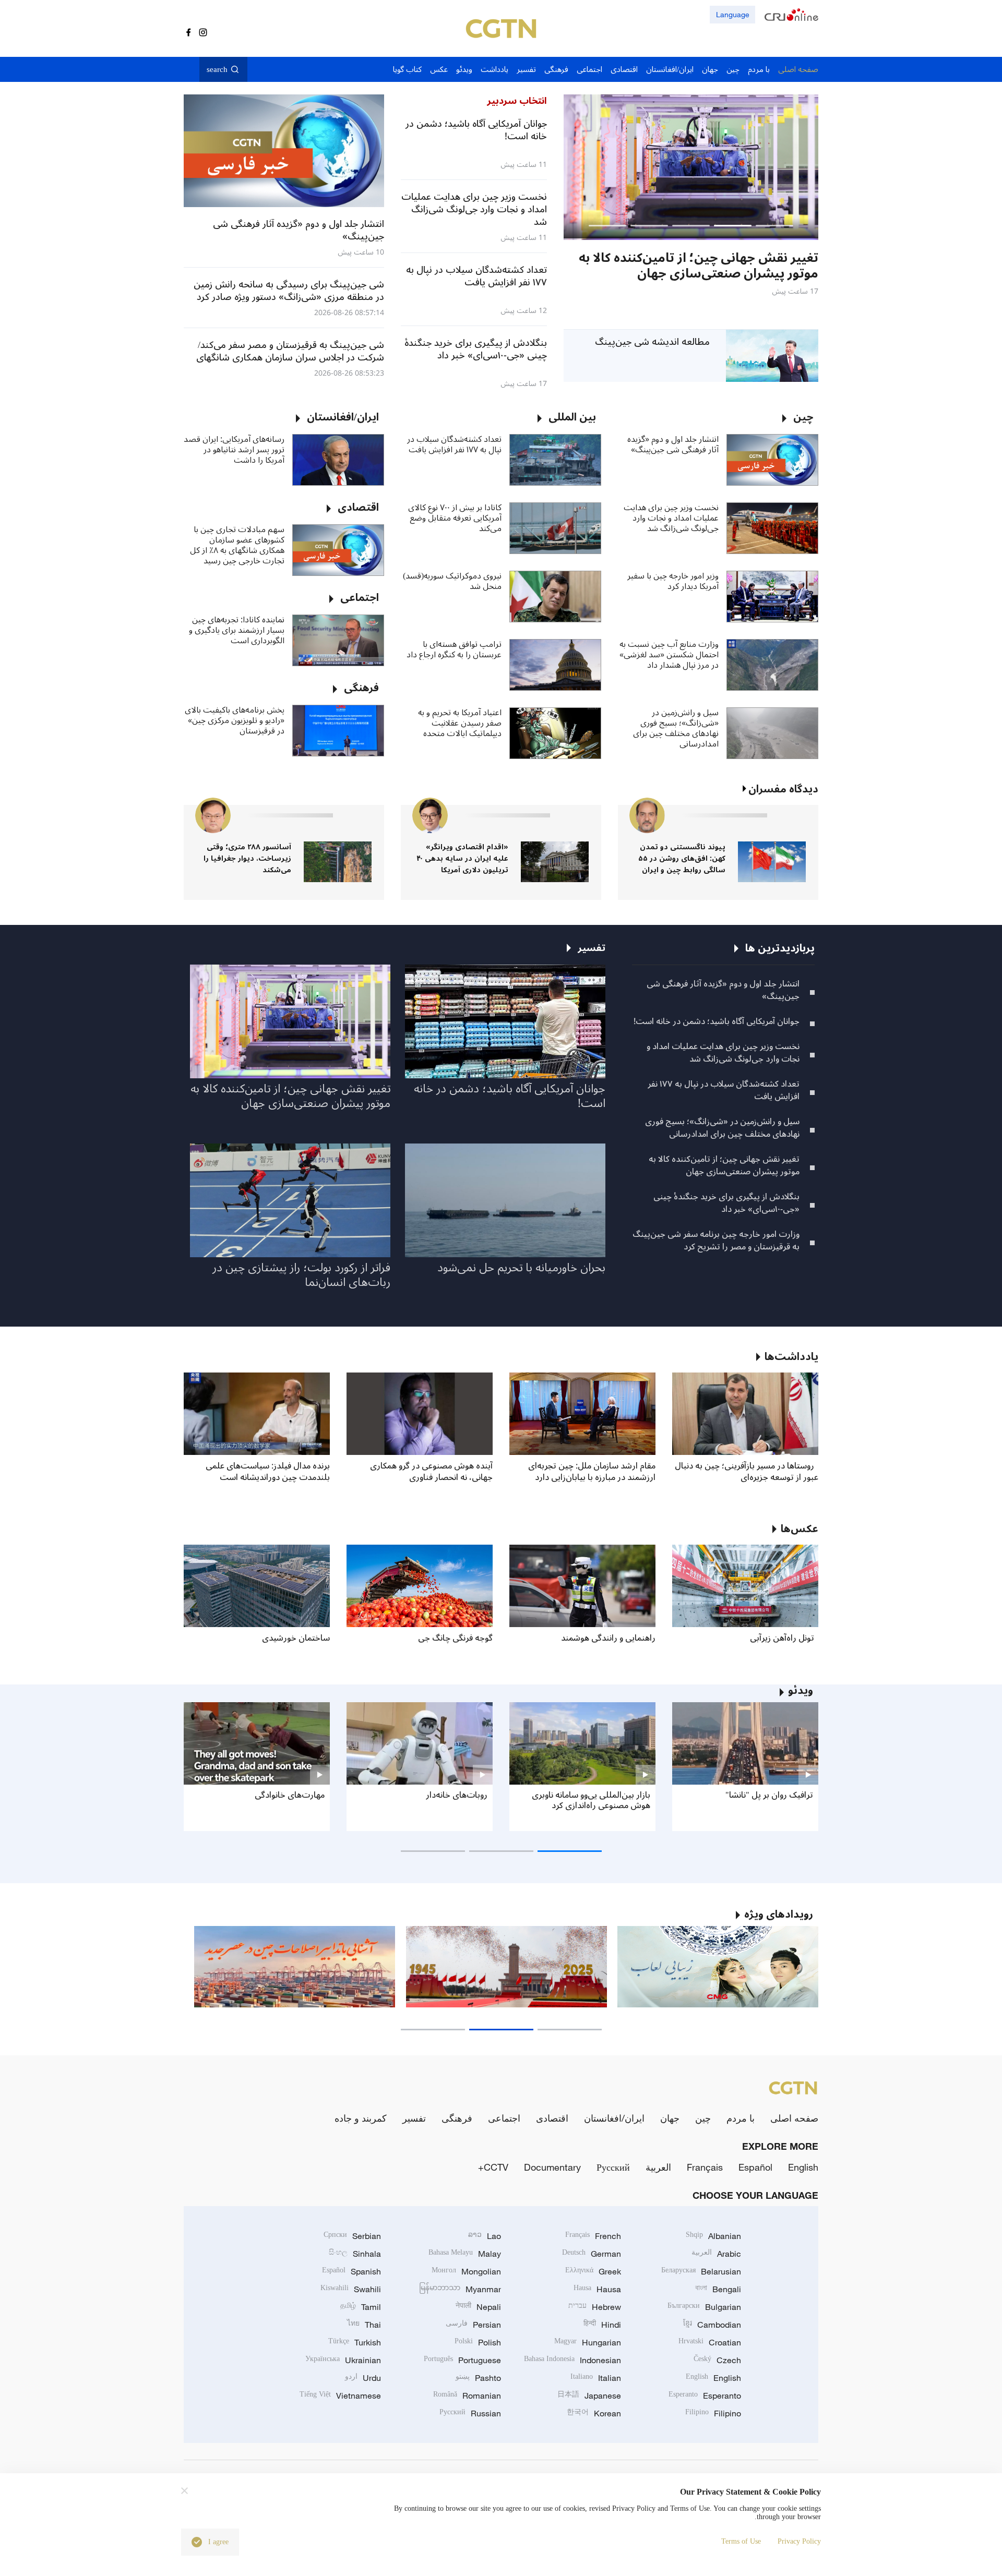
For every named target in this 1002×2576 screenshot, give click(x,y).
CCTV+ (493, 2167)
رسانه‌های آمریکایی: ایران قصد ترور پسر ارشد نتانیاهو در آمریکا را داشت (234, 450)
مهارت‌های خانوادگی (290, 1795)
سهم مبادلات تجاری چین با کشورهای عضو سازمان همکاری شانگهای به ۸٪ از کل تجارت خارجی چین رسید (237, 545)
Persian (473, 2325)
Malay (465, 2254)
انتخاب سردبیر (517, 101)
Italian (596, 2378)
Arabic (716, 2254)
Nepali (478, 2307)
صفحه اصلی (794, 2118)
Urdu (363, 2378)
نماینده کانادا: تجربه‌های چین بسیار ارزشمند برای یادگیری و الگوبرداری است (237, 630)
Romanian (467, 2396)
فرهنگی (457, 2118)
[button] (774, 226)
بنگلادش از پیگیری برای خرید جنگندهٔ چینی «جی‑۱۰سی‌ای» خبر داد (726, 1203)
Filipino (713, 2413)
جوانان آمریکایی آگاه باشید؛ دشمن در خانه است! (717, 1021)
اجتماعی (504, 2118)
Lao (485, 2236)
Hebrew (595, 2307)
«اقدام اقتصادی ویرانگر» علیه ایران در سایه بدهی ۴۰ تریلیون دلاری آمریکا (462, 858)
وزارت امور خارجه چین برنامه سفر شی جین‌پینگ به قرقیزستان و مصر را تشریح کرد (716, 1241)
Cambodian (712, 2325)
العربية (658, 2167)
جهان (670, 2118)
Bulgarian (704, 2307)
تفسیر (414, 2118)
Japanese (589, 2396)
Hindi (602, 2325)
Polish (478, 2342)
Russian (470, 2413)
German (592, 2254)
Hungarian (588, 2342)
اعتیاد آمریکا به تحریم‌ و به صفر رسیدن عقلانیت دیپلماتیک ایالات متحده (460, 723)
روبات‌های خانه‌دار (457, 1795)
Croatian (710, 2342)
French (593, 2236)
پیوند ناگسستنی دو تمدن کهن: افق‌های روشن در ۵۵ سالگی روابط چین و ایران (682, 858)
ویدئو (801, 1691)
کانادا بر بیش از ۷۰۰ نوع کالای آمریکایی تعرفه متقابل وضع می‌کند (455, 518)
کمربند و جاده (361, 2118)
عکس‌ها (800, 1529)
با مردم (741, 2118)
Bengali (718, 2289)
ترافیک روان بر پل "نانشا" (769, 1795)
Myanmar (460, 2289)
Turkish (355, 2342)
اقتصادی (552, 2118)
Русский (613, 2167)
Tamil (361, 2307)
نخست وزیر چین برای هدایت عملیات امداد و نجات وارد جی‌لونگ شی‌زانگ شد (671, 518)
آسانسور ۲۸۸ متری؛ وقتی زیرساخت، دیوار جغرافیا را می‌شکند (247, 858)
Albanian (713, 2236)
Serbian (352, 2236)
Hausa (597, 2289)
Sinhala (355, 2254)
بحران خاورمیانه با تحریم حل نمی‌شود (521, 1268)
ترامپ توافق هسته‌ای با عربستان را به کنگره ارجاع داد (454, 649)
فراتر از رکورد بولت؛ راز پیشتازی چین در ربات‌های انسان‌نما (301, 1275)
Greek (593, 2271)
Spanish (351, 2271)
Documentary (552, 2167)
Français (705, 2167)
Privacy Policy (799, 2541)
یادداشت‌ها (791, 1357)
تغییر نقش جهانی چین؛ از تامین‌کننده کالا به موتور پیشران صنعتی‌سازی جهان (724, 1165)
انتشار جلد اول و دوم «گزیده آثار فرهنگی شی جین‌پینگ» (673, 444)
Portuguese (462, 2360)
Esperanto (705, 2396)
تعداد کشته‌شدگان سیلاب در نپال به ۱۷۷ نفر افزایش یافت (454, 444)
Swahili (351, 2289)
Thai (364, 2325)
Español (755, 2167)
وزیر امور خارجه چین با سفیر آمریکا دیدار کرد (673, 581)
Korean (594, 2413)
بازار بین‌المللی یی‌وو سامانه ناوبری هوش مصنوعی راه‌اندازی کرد (591, 1800)
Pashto (478, 2378)
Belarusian (701, 2271)
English (803, 2167)
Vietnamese (340, 2396)
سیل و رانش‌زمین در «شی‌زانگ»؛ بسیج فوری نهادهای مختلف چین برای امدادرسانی (676, 728)
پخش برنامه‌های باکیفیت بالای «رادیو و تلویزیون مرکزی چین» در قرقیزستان (235, 720)
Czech (717, 2360)
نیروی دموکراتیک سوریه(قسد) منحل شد (452, 581)
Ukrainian (343, 2360)
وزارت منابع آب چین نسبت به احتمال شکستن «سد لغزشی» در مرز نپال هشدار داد (669, 655)
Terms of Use (741, 2541)
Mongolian (466, 2271)
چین (703, 2118)
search (217, 69)
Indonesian (572, 2360)
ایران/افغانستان (614, 2118)
